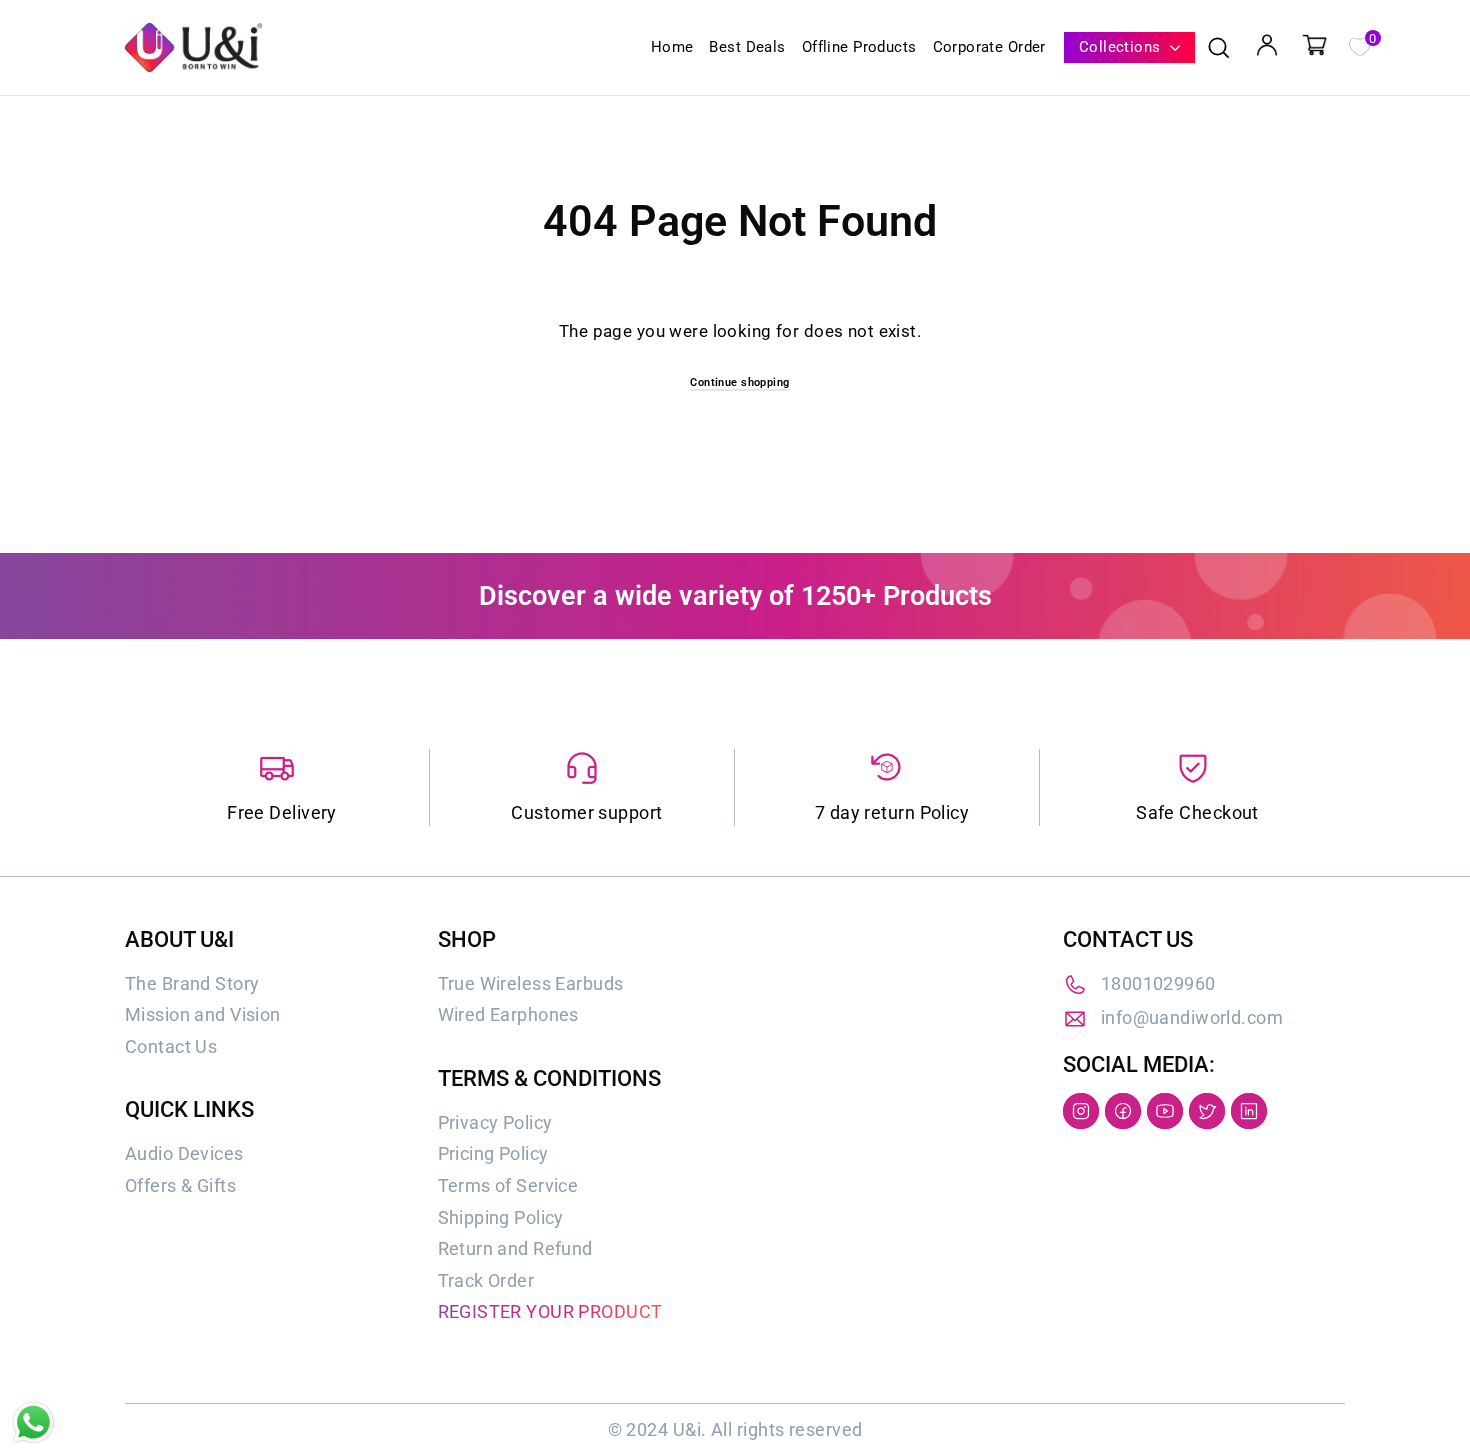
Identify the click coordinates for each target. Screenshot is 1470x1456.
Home (672, 47)
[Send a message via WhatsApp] (33, 1422)
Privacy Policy (495, 1122)
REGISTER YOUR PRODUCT (550, 1311)
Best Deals (747, 47)
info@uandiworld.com (1192, 1017)
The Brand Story (192, 983)
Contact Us (171, 1046)
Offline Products (859, 47)
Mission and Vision (203, 1014)
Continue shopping (739, 382)
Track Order (486, 1280)
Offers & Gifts (180, 1185)
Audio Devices (184, 1153)
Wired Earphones (508, 1014)
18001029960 (1158, 983)
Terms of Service (508, 1185)
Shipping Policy (501, 1217)
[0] (1359, 45)
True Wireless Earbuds (531, 983)
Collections (1122, 47)
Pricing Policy (493, 1153)
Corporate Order (989, 47)
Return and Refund (515, 1248)
